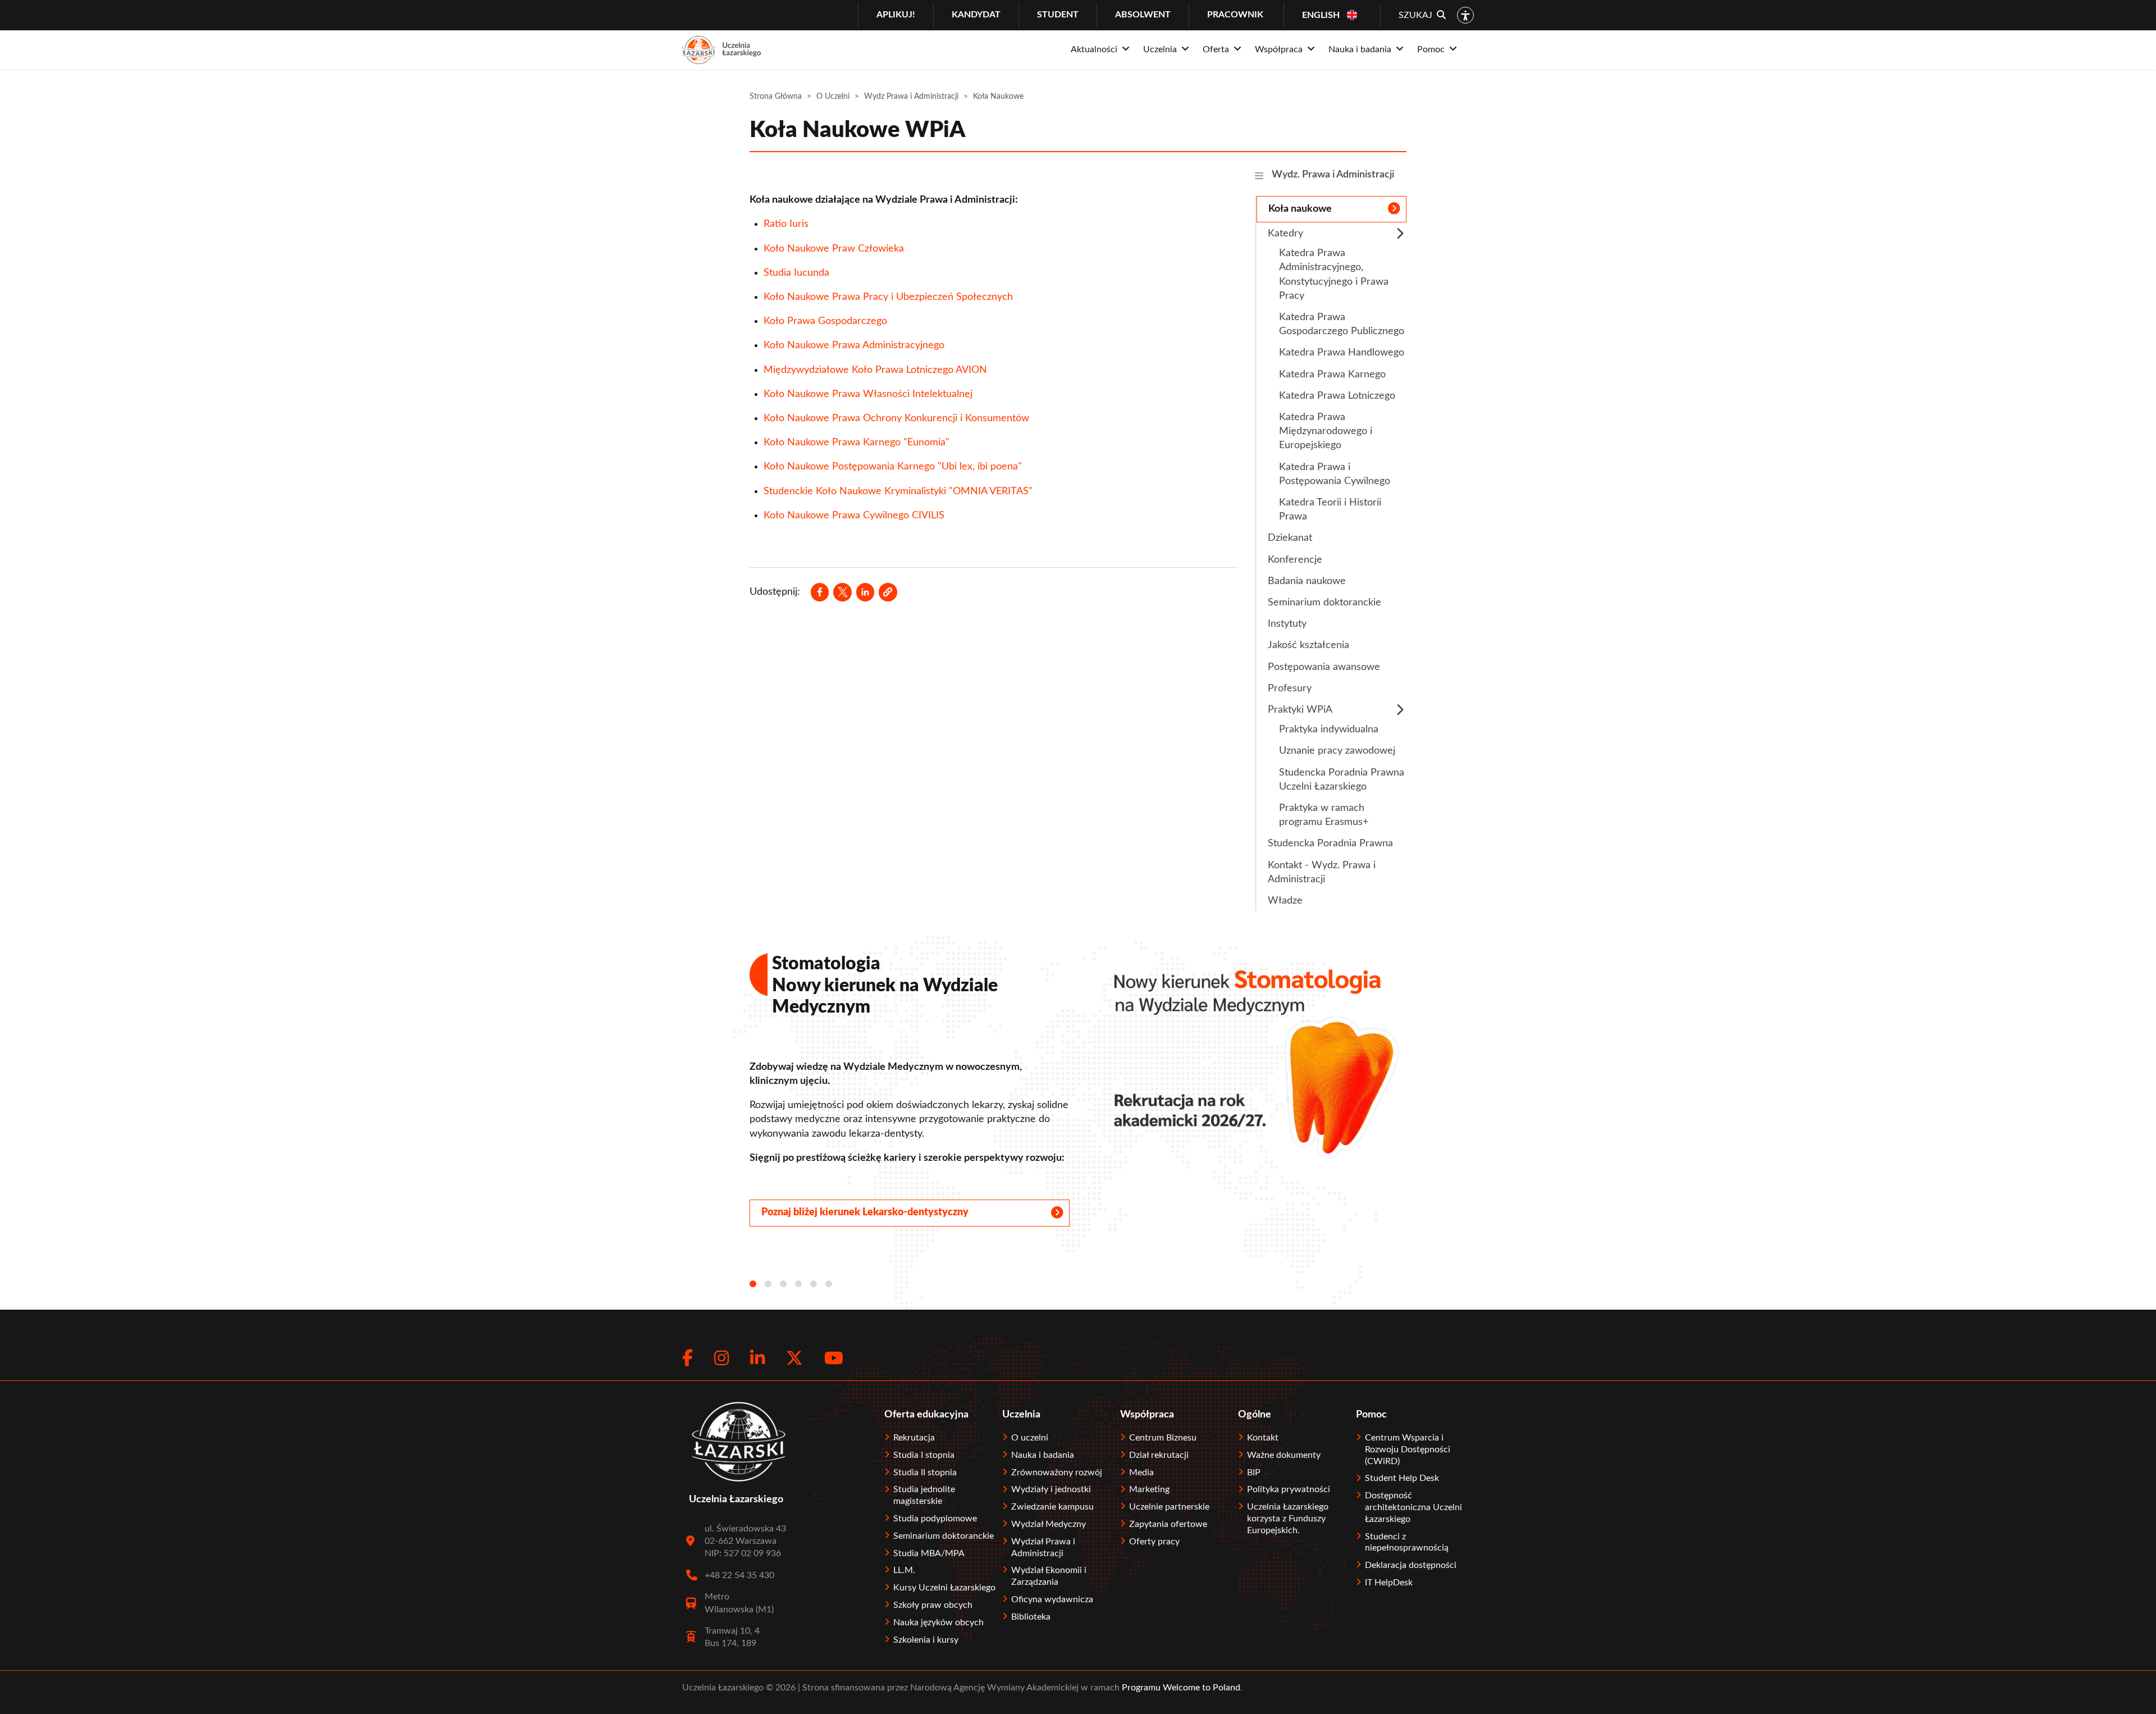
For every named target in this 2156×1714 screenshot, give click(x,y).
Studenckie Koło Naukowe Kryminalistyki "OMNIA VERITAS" (898, 491)
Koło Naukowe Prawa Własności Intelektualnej (869, 394)
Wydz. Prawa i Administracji (1333, 175)
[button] (888, 592)
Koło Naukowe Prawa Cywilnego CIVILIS (854, 516)
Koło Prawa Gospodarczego (825, 321)
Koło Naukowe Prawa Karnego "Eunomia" (857, 443)
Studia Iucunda (796, 273)
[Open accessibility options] (1465, 15)
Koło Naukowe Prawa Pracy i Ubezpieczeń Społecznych (888, 297)
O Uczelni (833, 97)
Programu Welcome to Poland (1180, 1688)
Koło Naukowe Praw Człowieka (834, 249)
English (1321, 15)
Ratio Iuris (786, 224)
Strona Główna (776, 97)
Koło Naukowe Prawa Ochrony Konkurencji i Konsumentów (896, 418)
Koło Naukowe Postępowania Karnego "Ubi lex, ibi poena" (893, 467)
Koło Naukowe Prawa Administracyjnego (854, 345)
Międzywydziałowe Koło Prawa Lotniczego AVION (875, 370)
